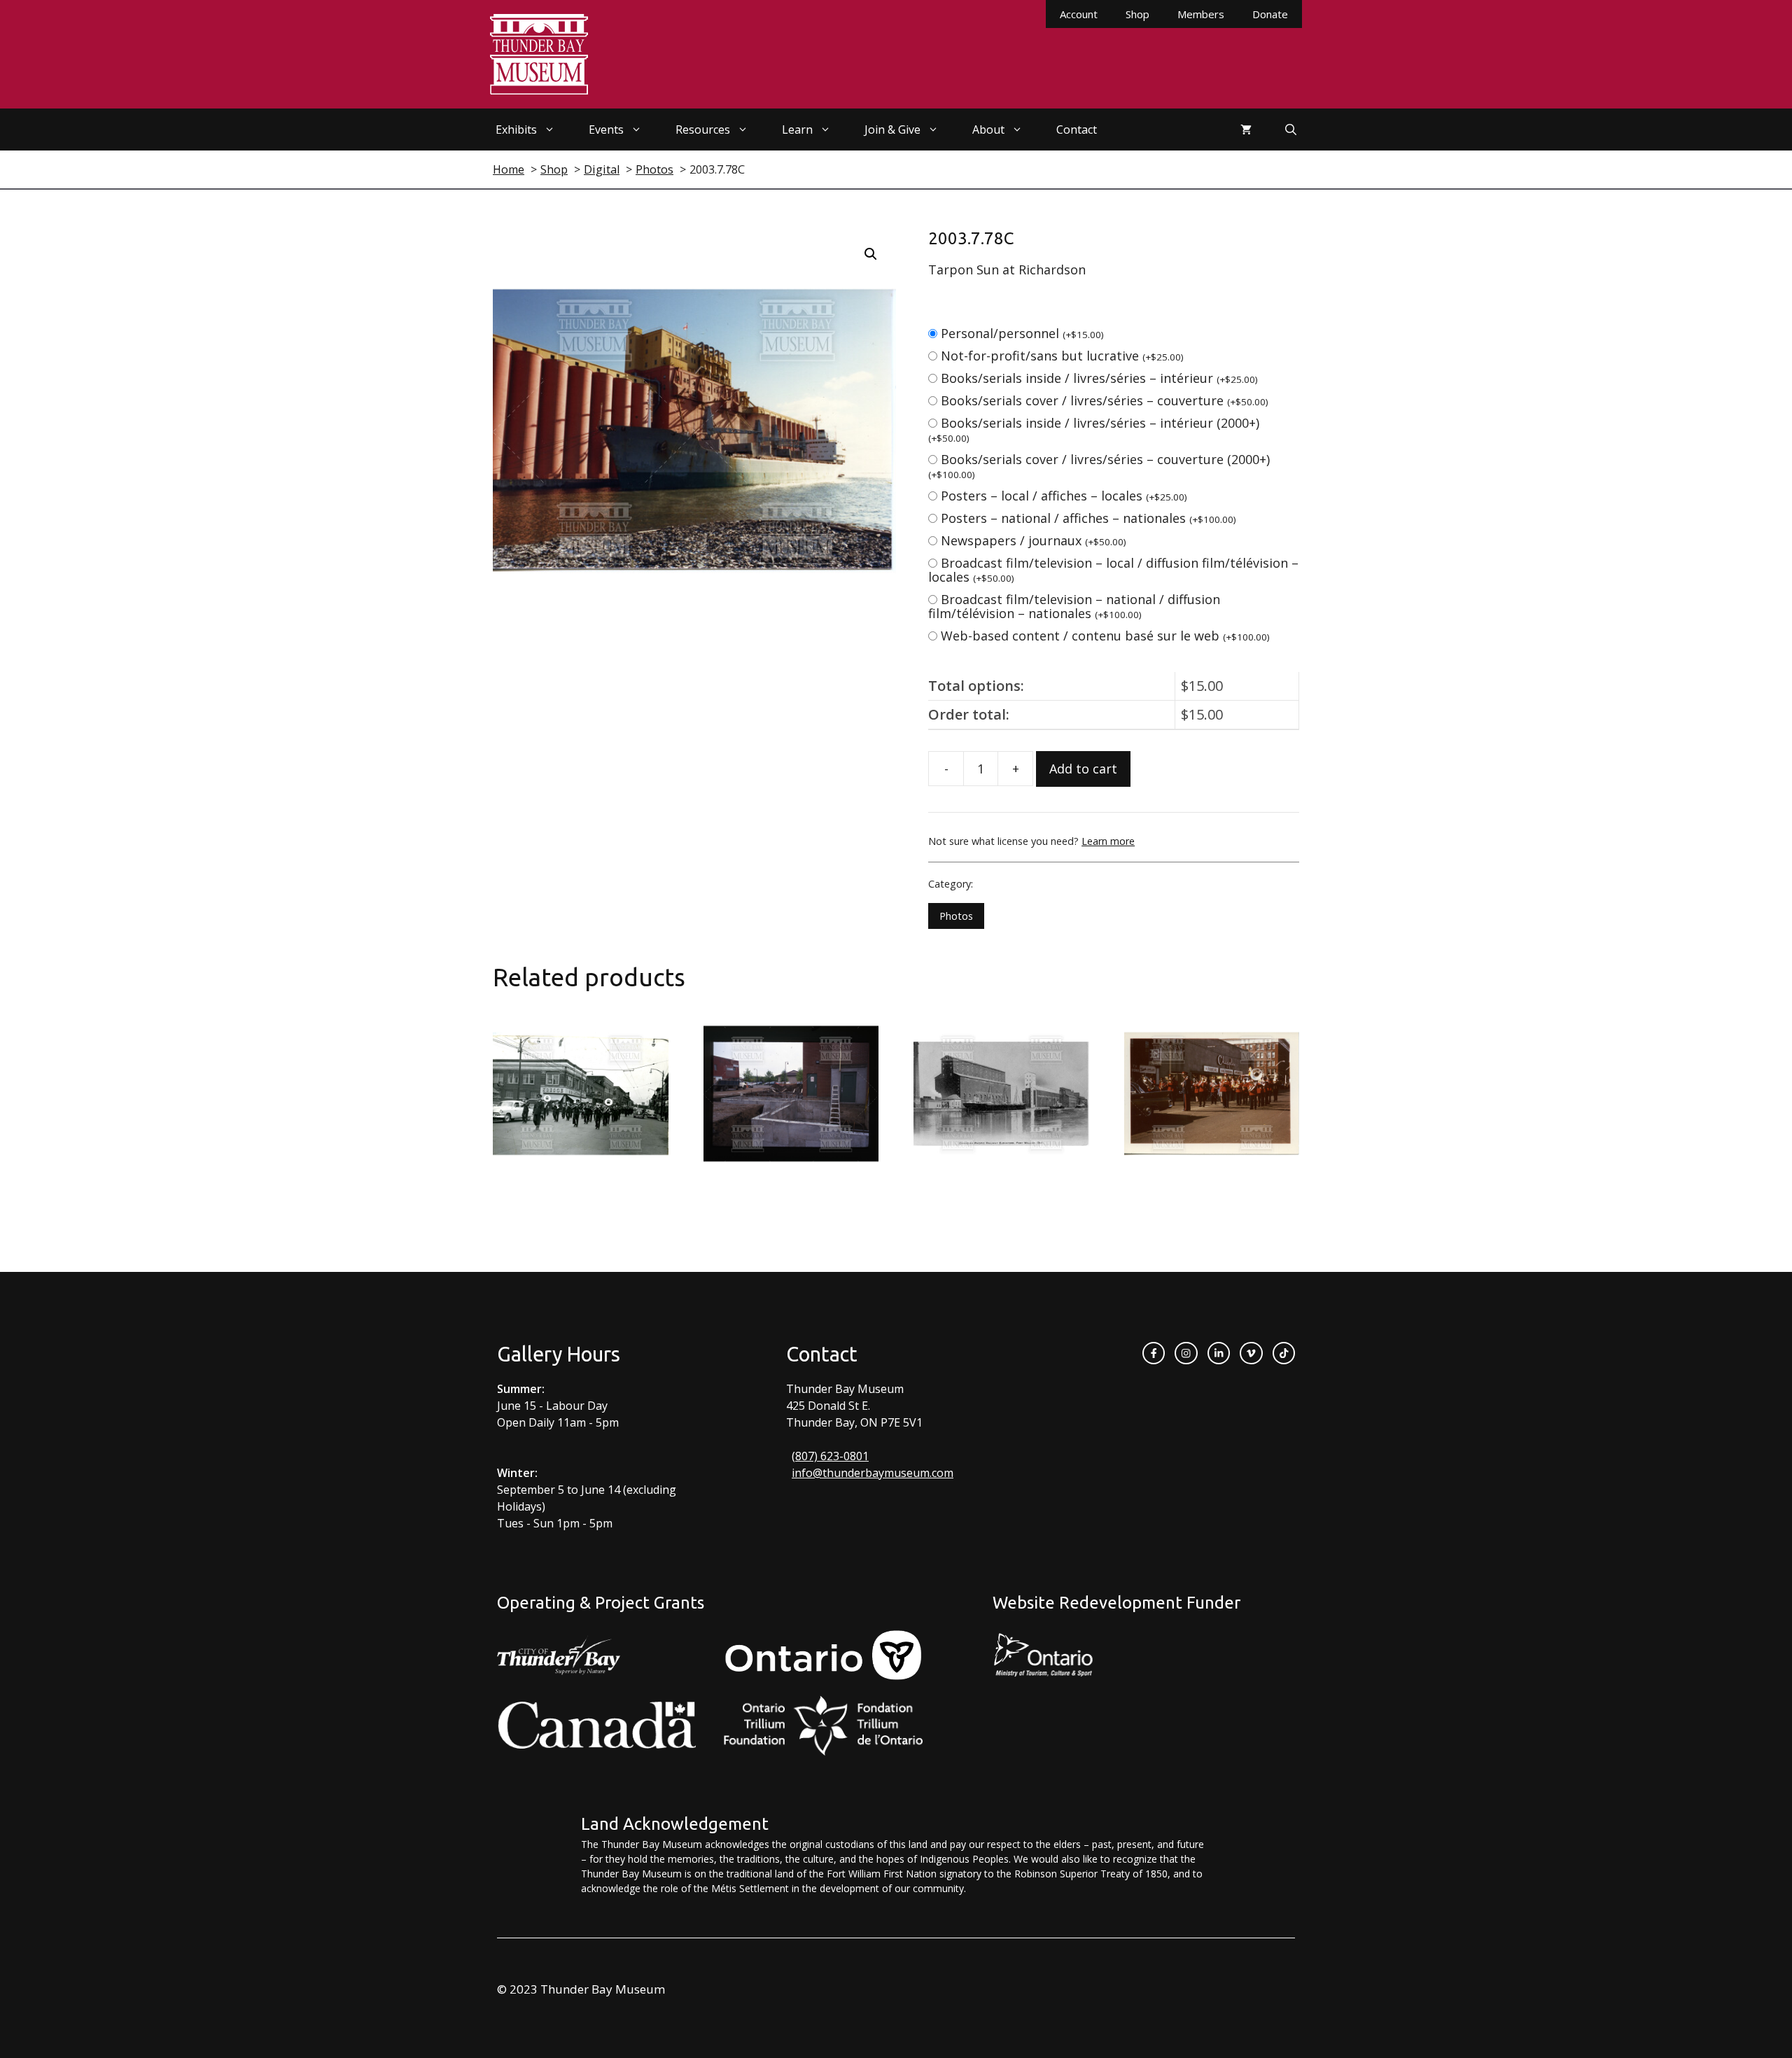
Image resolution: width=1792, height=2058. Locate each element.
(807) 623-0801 (830, 1456)
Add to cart (1083, 769)
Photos (956, 916)
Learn (797, 129)
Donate (1270, 14)
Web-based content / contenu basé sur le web (1105, 636)
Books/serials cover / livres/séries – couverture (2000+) (1099, 466)
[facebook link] (1154, 1353)
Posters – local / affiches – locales (1064, 496)
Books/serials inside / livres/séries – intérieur (1099, 378)
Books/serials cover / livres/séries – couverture (1105, 400)
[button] (871, 254)
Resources (703, 129)
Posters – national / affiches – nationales (1088, 518)
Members (1201, 14)
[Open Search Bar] (1291, 129)
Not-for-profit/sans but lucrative (1062, 356)
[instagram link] (1186, 1353)
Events (606, 129)
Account (1079, 14)
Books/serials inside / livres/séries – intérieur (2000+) (1094, 429)
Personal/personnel (1022, 333)
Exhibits (516, 129)
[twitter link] (1251, 1353)
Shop (1137, 14)
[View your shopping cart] (1246, 129)
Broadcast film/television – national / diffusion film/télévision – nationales (1074, 606)
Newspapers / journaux (1034, 540)
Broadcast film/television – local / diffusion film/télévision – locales (1113, 570)
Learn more (1108, 841)
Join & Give (892, 129)
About (988, 129)
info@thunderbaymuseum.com (873, 1473)
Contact (1077, 129)
